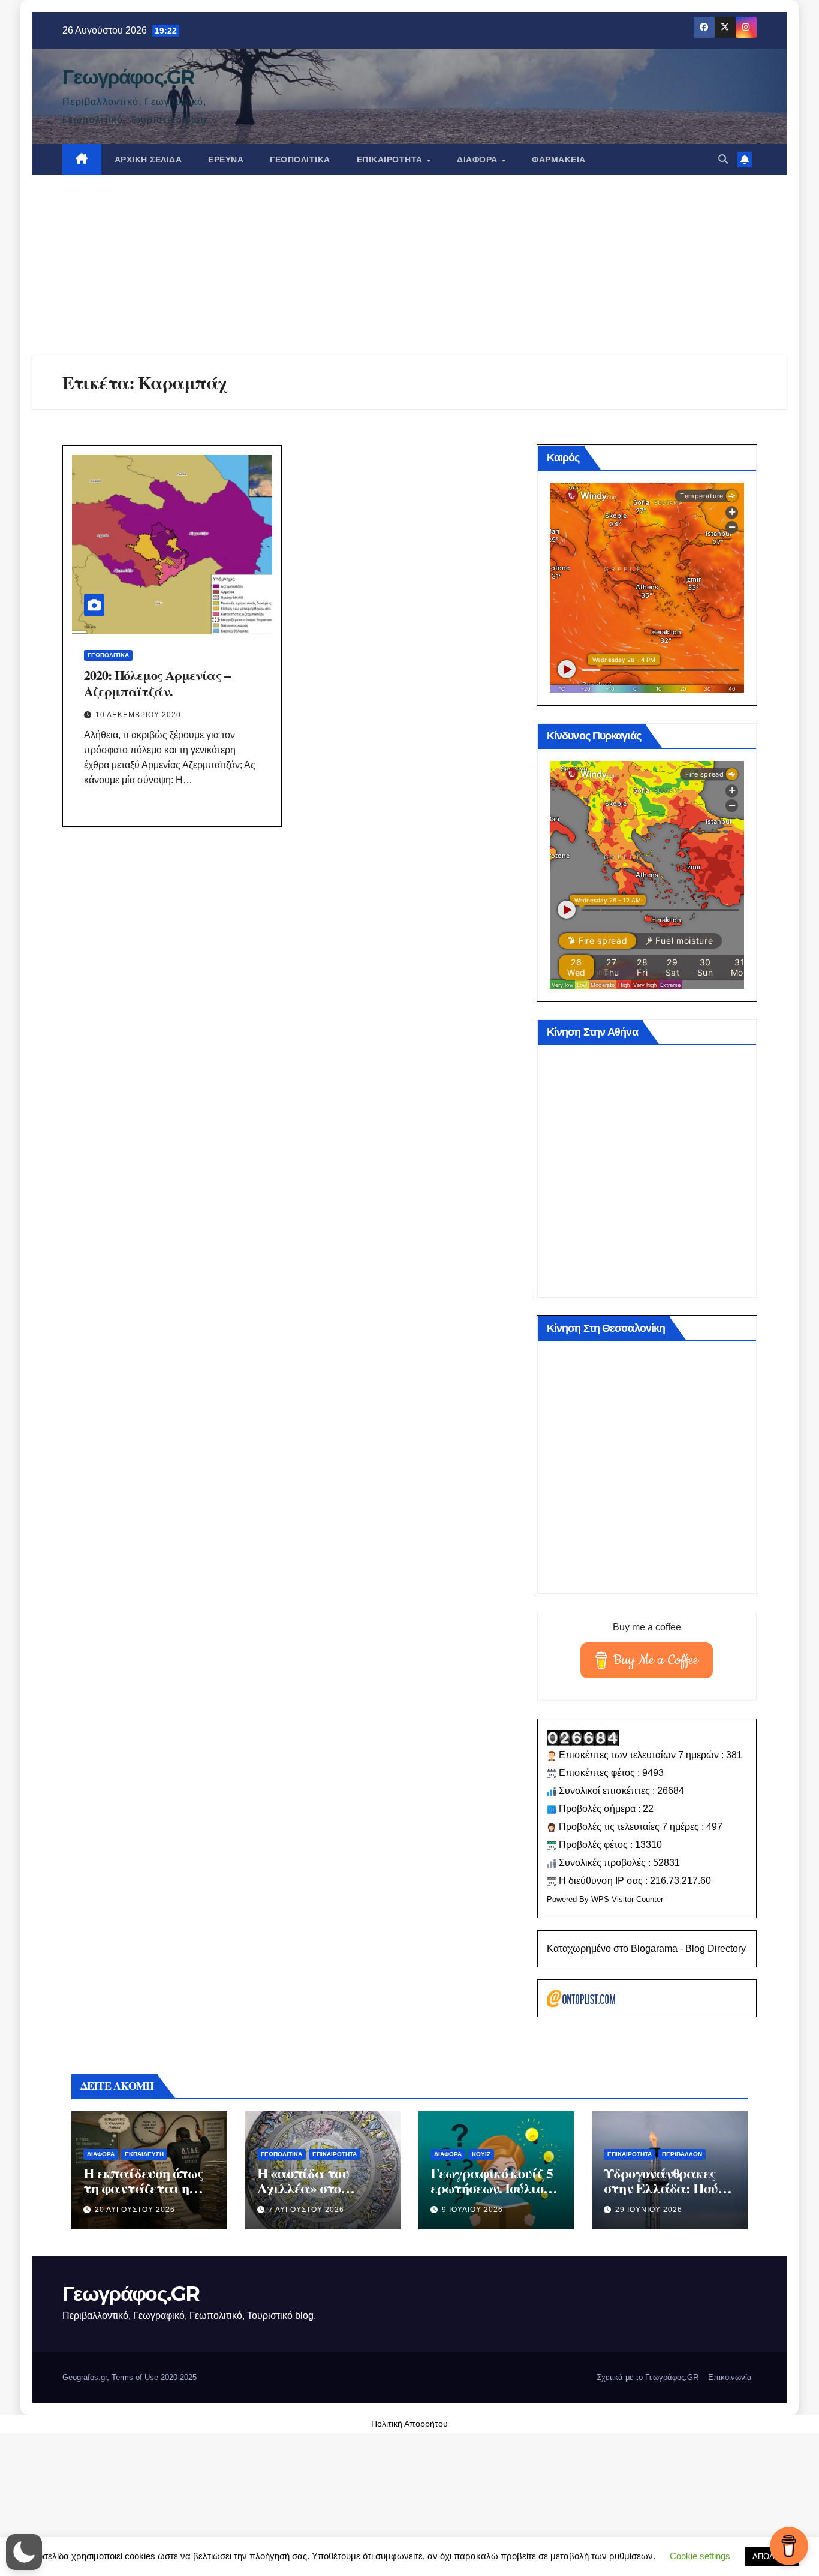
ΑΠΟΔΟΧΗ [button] (772, 2557)
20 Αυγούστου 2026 (135, 2210)
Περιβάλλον (682, 2154)
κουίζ (481, 2154)
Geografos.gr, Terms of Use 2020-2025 (130, 2377)
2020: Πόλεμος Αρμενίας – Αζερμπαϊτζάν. (157, 683)
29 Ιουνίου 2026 (649, 2210)
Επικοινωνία (730, 2377)
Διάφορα (478, 160)
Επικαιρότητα (391, 160)
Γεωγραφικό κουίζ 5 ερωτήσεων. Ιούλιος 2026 (491, 2188)
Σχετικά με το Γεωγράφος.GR (648, 2377)
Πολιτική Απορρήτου (409, 2424)
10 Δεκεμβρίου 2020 (138, 715)
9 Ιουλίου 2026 (472, 2210)
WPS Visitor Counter (627, 1899)
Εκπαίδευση (144, 2154)
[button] (723, 159)
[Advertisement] (409, 265)
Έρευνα (226, 160)
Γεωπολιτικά (300, 160)
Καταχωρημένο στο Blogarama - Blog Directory (646, 1948)
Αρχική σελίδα (148, 160)
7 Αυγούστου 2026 (306, 2210)
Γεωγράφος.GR (128, 77)
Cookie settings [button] (700, 2556)
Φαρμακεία (559, 160)
